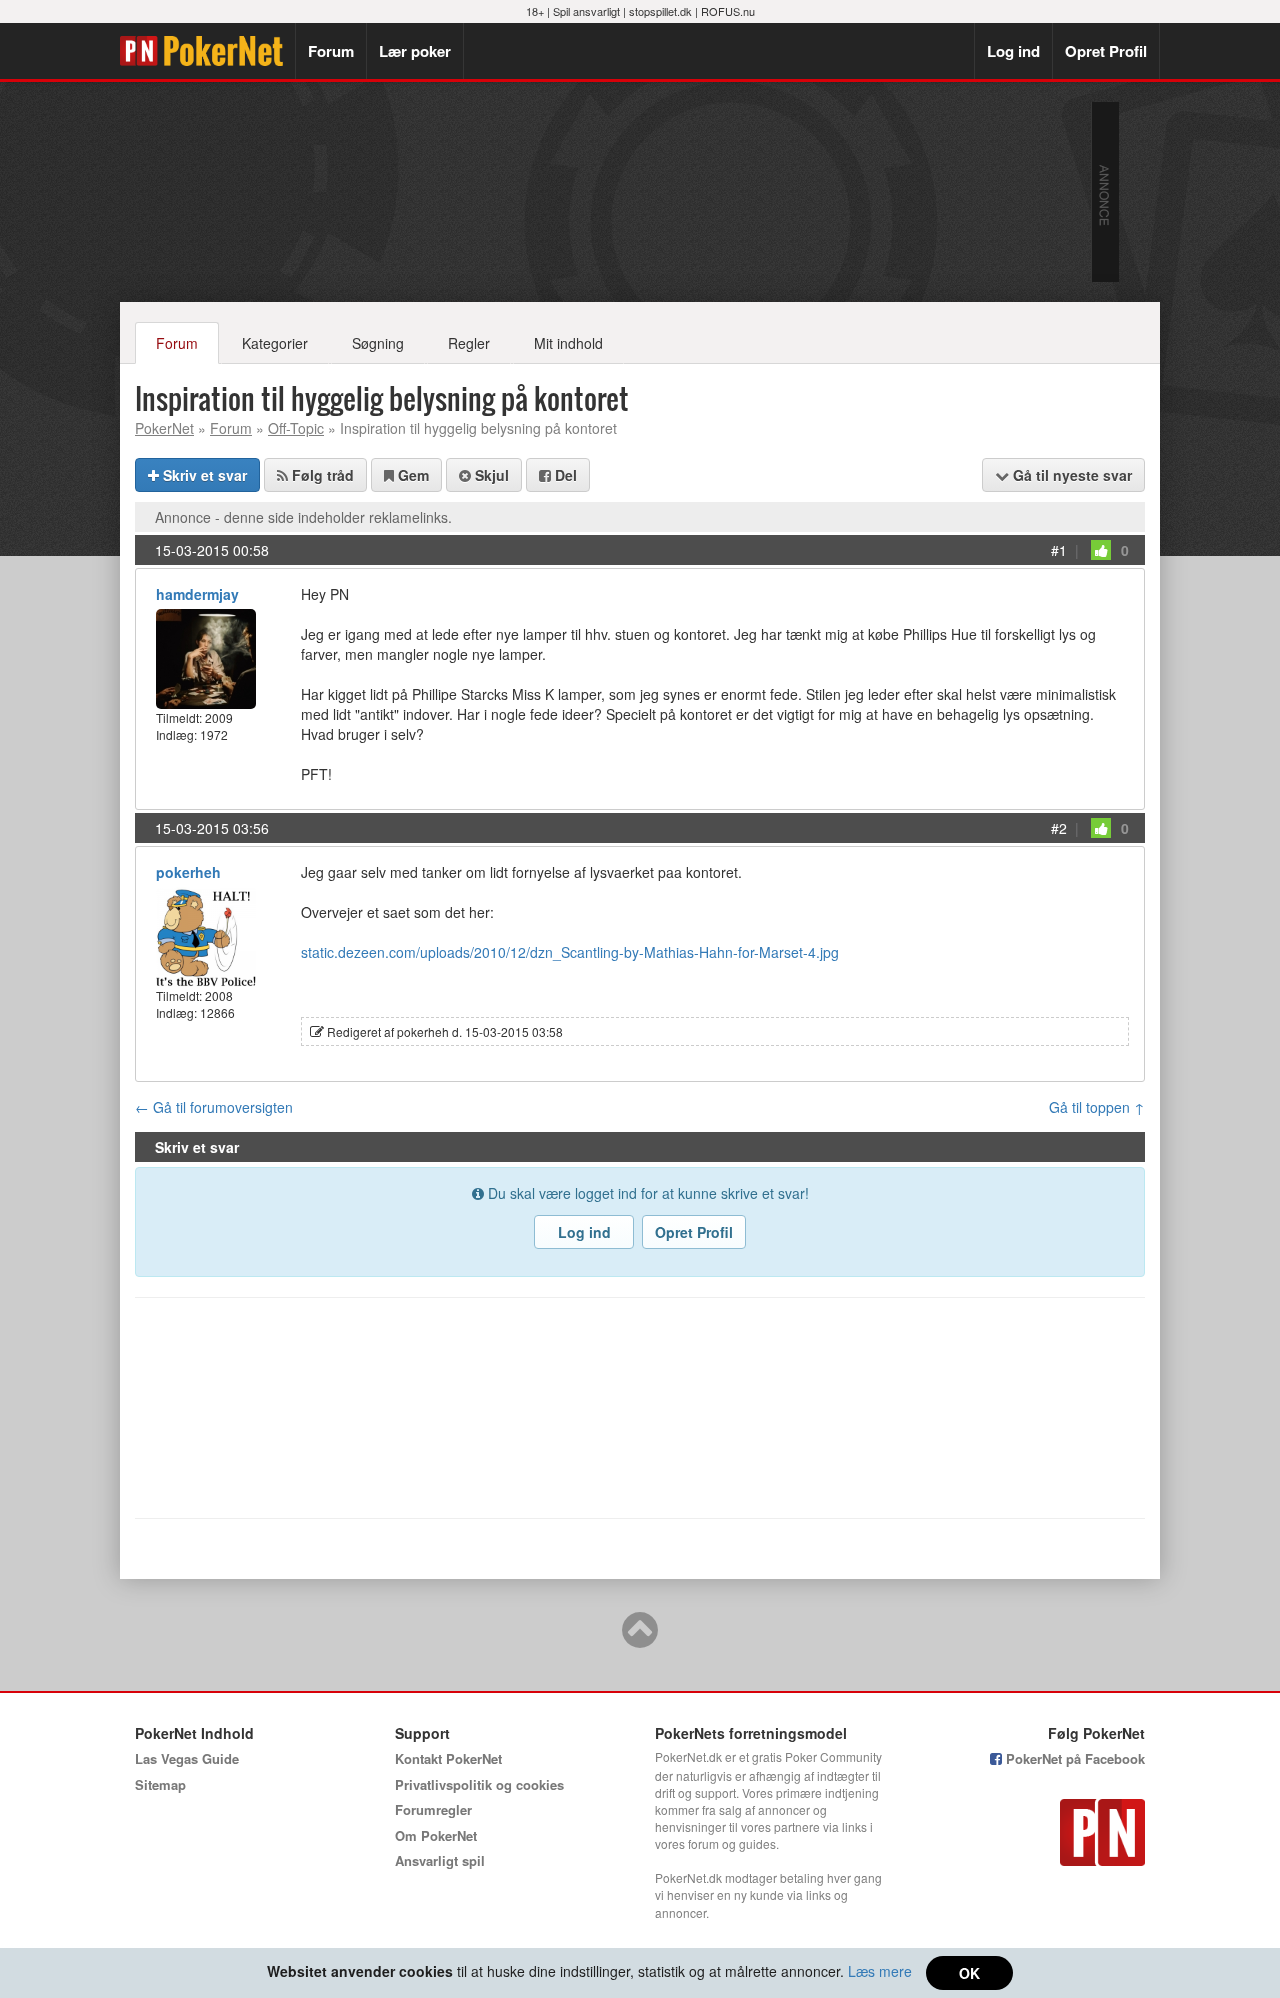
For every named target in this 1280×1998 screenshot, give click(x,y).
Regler (469, 343)
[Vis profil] (206, 656)
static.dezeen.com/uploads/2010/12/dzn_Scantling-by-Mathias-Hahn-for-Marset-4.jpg (570, 952)
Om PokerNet (436, 1835)
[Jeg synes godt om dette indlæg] (1101, 550)
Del (564, 475)
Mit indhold (568, 343)
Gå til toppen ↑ (1097, 1107)
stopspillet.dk (660, 11)
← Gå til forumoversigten (214, 1107)
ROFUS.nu (728, 11)
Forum (331, 51)
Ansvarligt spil (440, 1860)
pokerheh (188, 872)
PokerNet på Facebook (1073, 1758)
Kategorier (275, 343)
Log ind (1013, 51)
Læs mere (880, 1971)
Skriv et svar (203, 475)
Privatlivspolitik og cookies (479, 1784)
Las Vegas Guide (187, 1758)
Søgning (378, 343)
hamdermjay (197, 594)
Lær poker (415, 51)
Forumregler (433, 1809)
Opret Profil (1106, 51)
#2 (1059, 828)
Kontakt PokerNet (448, 1758)
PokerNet (207, 51)
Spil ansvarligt (586, 11)
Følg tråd (321, 475)
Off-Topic (296, 428)
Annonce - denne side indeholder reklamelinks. (303, 517)
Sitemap (160, 1784)
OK (969, 1973)
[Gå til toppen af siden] (640, 1639)
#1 (1059, 550)
